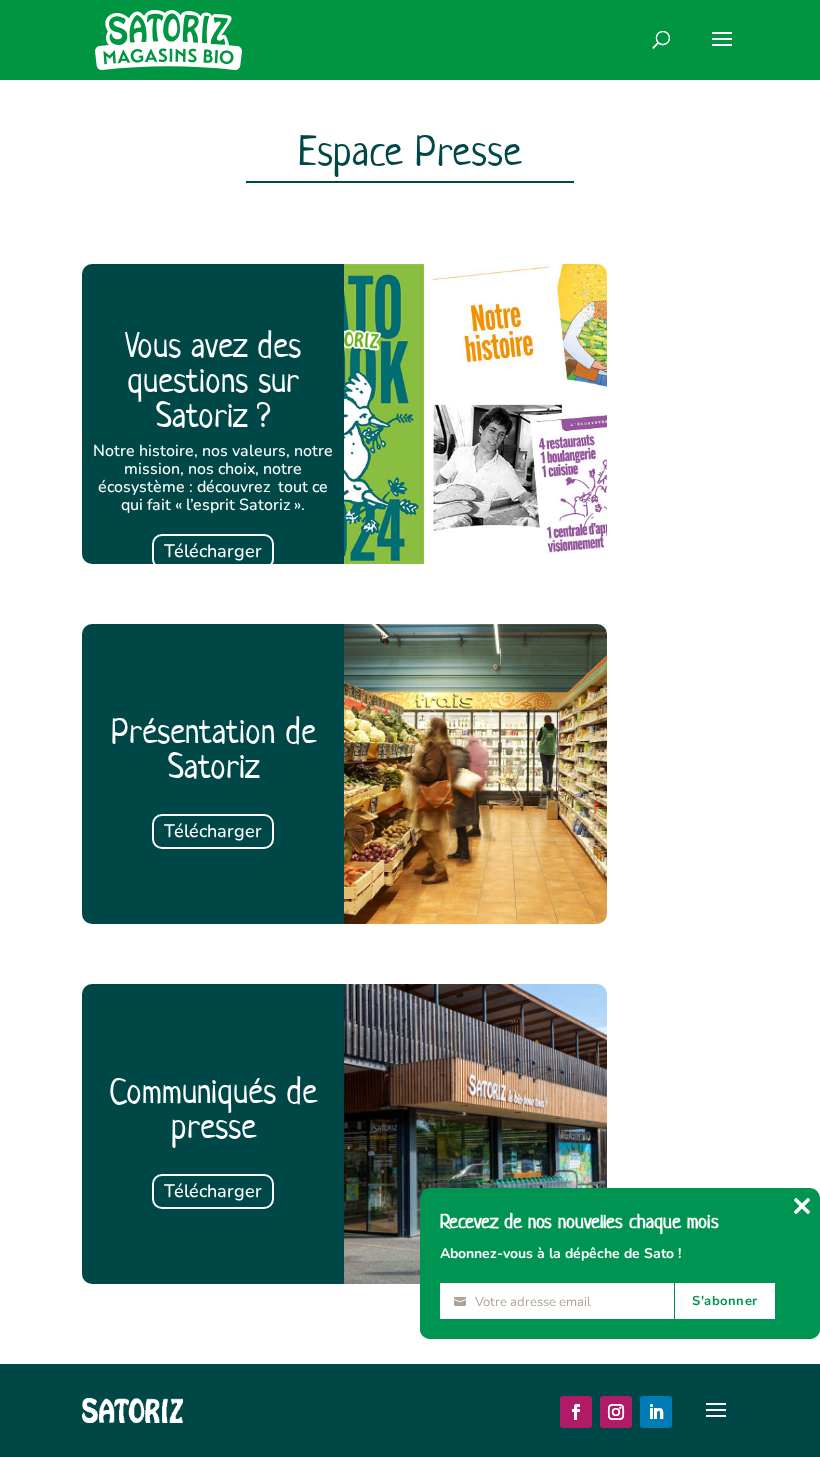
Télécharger (213, 551)
